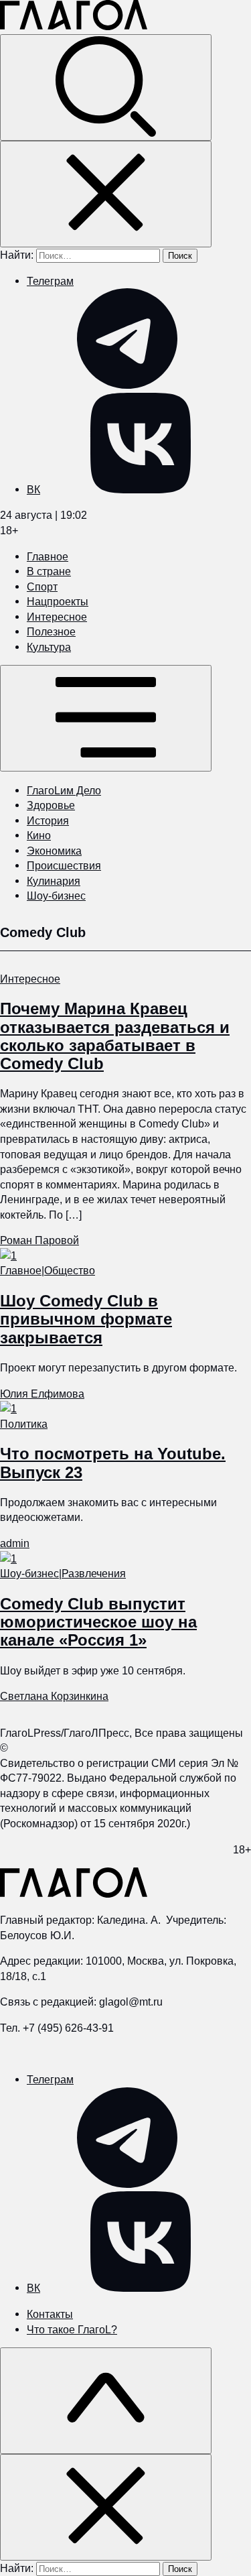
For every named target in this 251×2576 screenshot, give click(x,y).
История (48, 820)
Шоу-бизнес (56, 896)
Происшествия (64, 865)
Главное (48, 556)
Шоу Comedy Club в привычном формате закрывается (86, 1319)
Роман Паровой (39, 1240)
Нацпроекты (58, 601)
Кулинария (54, 881)
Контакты (50, 2314)
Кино (39, 835)
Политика (24, 1424)
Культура (49, 647)
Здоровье (51, 805)
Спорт (42, 587)
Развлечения (94, 1573)
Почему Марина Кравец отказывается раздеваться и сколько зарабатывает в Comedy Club (115, 1036)
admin (15, 1543)
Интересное (57, 617)
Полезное (51, 631)
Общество (70, 1270)
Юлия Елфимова (42, 1394)
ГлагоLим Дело (64, 790)
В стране (49, 571)
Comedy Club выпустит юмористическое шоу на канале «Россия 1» (98, 1622)
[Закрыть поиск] (106, 194)
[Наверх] (106, 2401)
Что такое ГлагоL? (72, 2329)
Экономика (54, 851)
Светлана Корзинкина (54, 1696)
